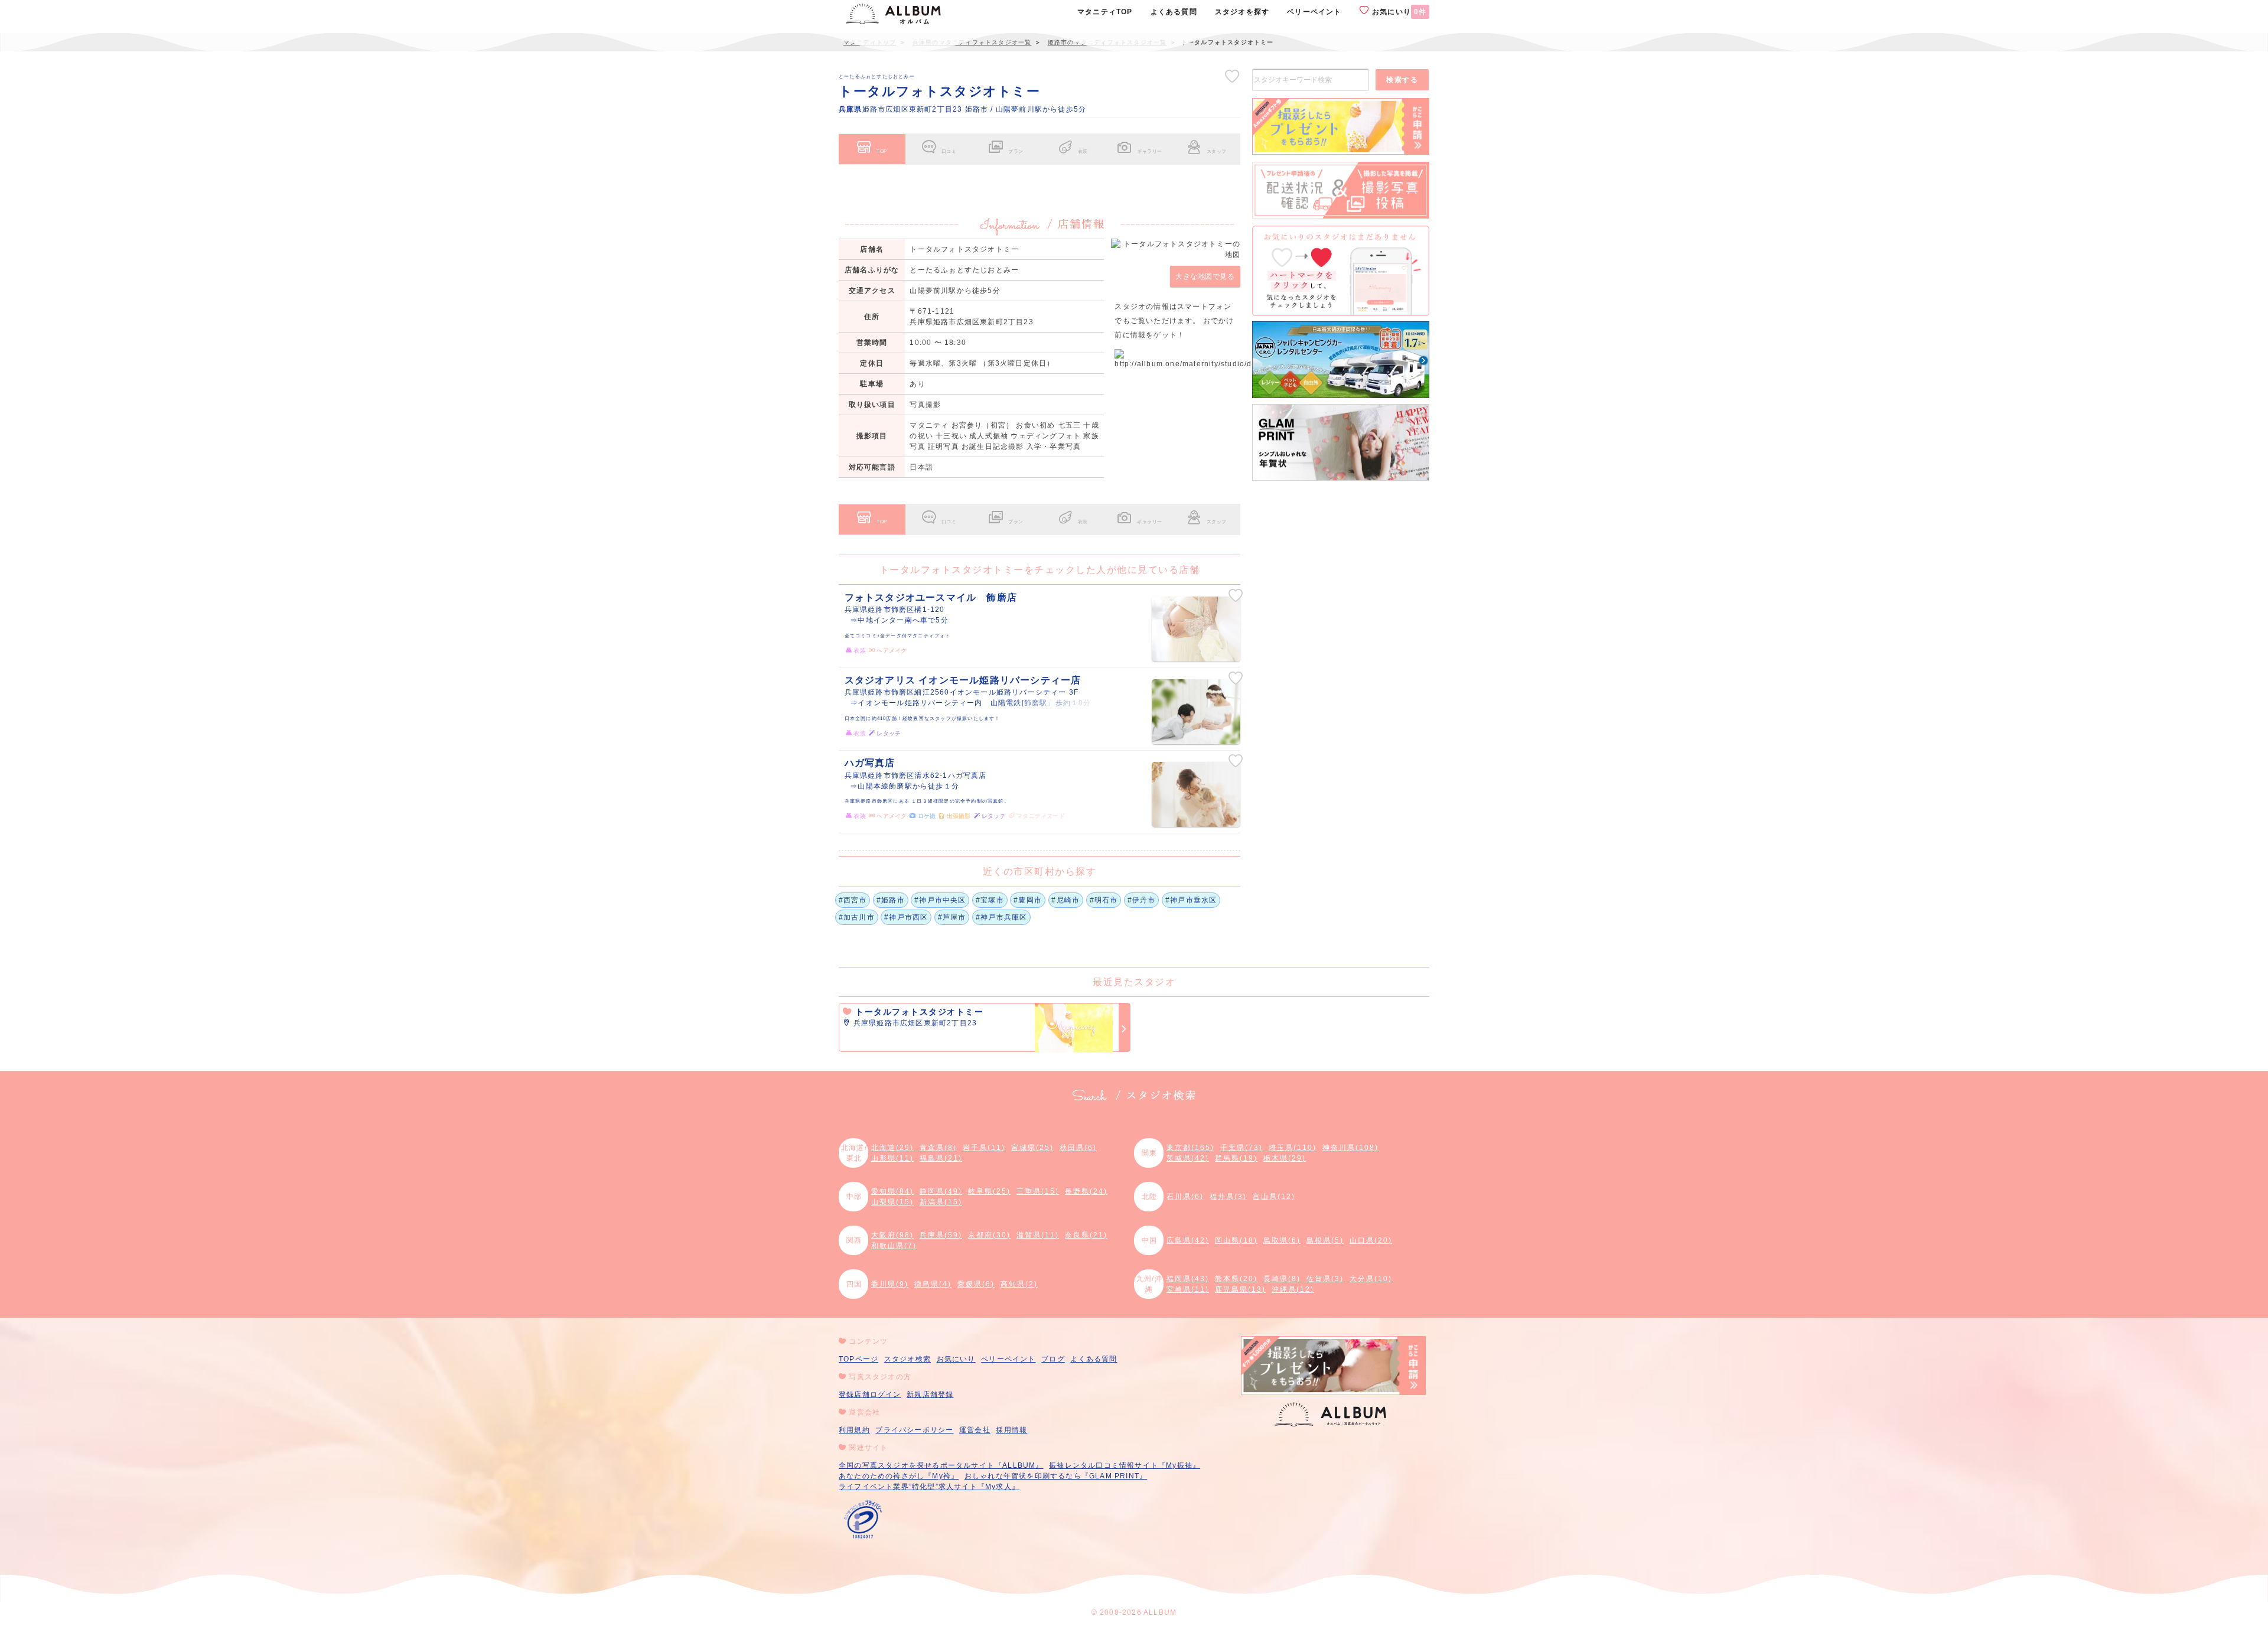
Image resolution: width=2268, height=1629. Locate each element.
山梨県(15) (892, 1202)
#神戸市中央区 (940, 900)
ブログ (1053, 1359)
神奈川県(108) (1350, 1148)
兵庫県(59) (941, 1235)
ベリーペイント (1008, 1359)
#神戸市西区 (906, 917)
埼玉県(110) (1293, 1148)
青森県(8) (938, 1148)
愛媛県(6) (976, 1284)
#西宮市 (853, 900)
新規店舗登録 (930, 1395)
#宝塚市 (990, 900)
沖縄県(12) (1293, 1289)
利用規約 (854, 1430)
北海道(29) (892, 1148)
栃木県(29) (1285, 1158)
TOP (882, 151)
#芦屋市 (952, 917)
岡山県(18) (1236, 1240)
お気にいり (1398, 12)
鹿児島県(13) (1240, 1289)
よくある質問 (1094, 1359)
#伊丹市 (1142, 900)
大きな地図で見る (1205, 276)
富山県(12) (1274, 1197)
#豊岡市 (1028, 900)
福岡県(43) (1188, 1279)
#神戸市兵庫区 (1001, 917)
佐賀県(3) (1325, 1279)
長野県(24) (1086, 1191)
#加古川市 (857, 917)
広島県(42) (1188, 1240)
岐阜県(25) (989, 1191)
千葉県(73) (1241, 1148)
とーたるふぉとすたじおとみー (877, 76)
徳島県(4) (933, 1284)
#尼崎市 (1065, 900)
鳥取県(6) (1282, 1240)
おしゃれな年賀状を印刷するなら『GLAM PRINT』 (1056, 1476)
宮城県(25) (1032, 1148)
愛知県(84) (892, 1191)
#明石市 (1104, 900)
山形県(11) (892, 1158)
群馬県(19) (1236, 1158)
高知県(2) (1019, 1284)
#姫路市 (891, 900)
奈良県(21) (1086, 1235)
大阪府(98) (892, 1235)
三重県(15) (1038, 1191)
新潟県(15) (941, 1202)
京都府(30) (989, 1235)
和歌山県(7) (894, 1246)
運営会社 (975, 1430)
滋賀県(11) (1038, 1235)
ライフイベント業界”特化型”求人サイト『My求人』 (929, 1487)
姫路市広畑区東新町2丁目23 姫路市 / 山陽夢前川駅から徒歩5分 (962, 109)
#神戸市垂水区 (1191, 900)
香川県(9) (890, 1284)
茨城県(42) (1188, 1158)
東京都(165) (1190, 1148)
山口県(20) (1371, 1240)
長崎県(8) (1282, 1279)
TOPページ (858, 1359)
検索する (1402, 80)
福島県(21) (941, 1158)
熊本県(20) (1236, 1279)
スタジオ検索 (907, 1359)
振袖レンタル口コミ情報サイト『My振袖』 (1125, 1465)
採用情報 (1011, 1430)
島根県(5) (1325, 1240)
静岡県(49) (941, 1191)
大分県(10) (1371, 1279)
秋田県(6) (1078, 1148)
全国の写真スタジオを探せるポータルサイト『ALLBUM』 (941, 1465)
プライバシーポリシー (914, 1430)
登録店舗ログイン (870, 1395)
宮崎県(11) (1188, 1289)
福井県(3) (1228, 1197)
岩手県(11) (984, 1148)
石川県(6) (1185, 1197)
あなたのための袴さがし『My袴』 (899, 1476)
